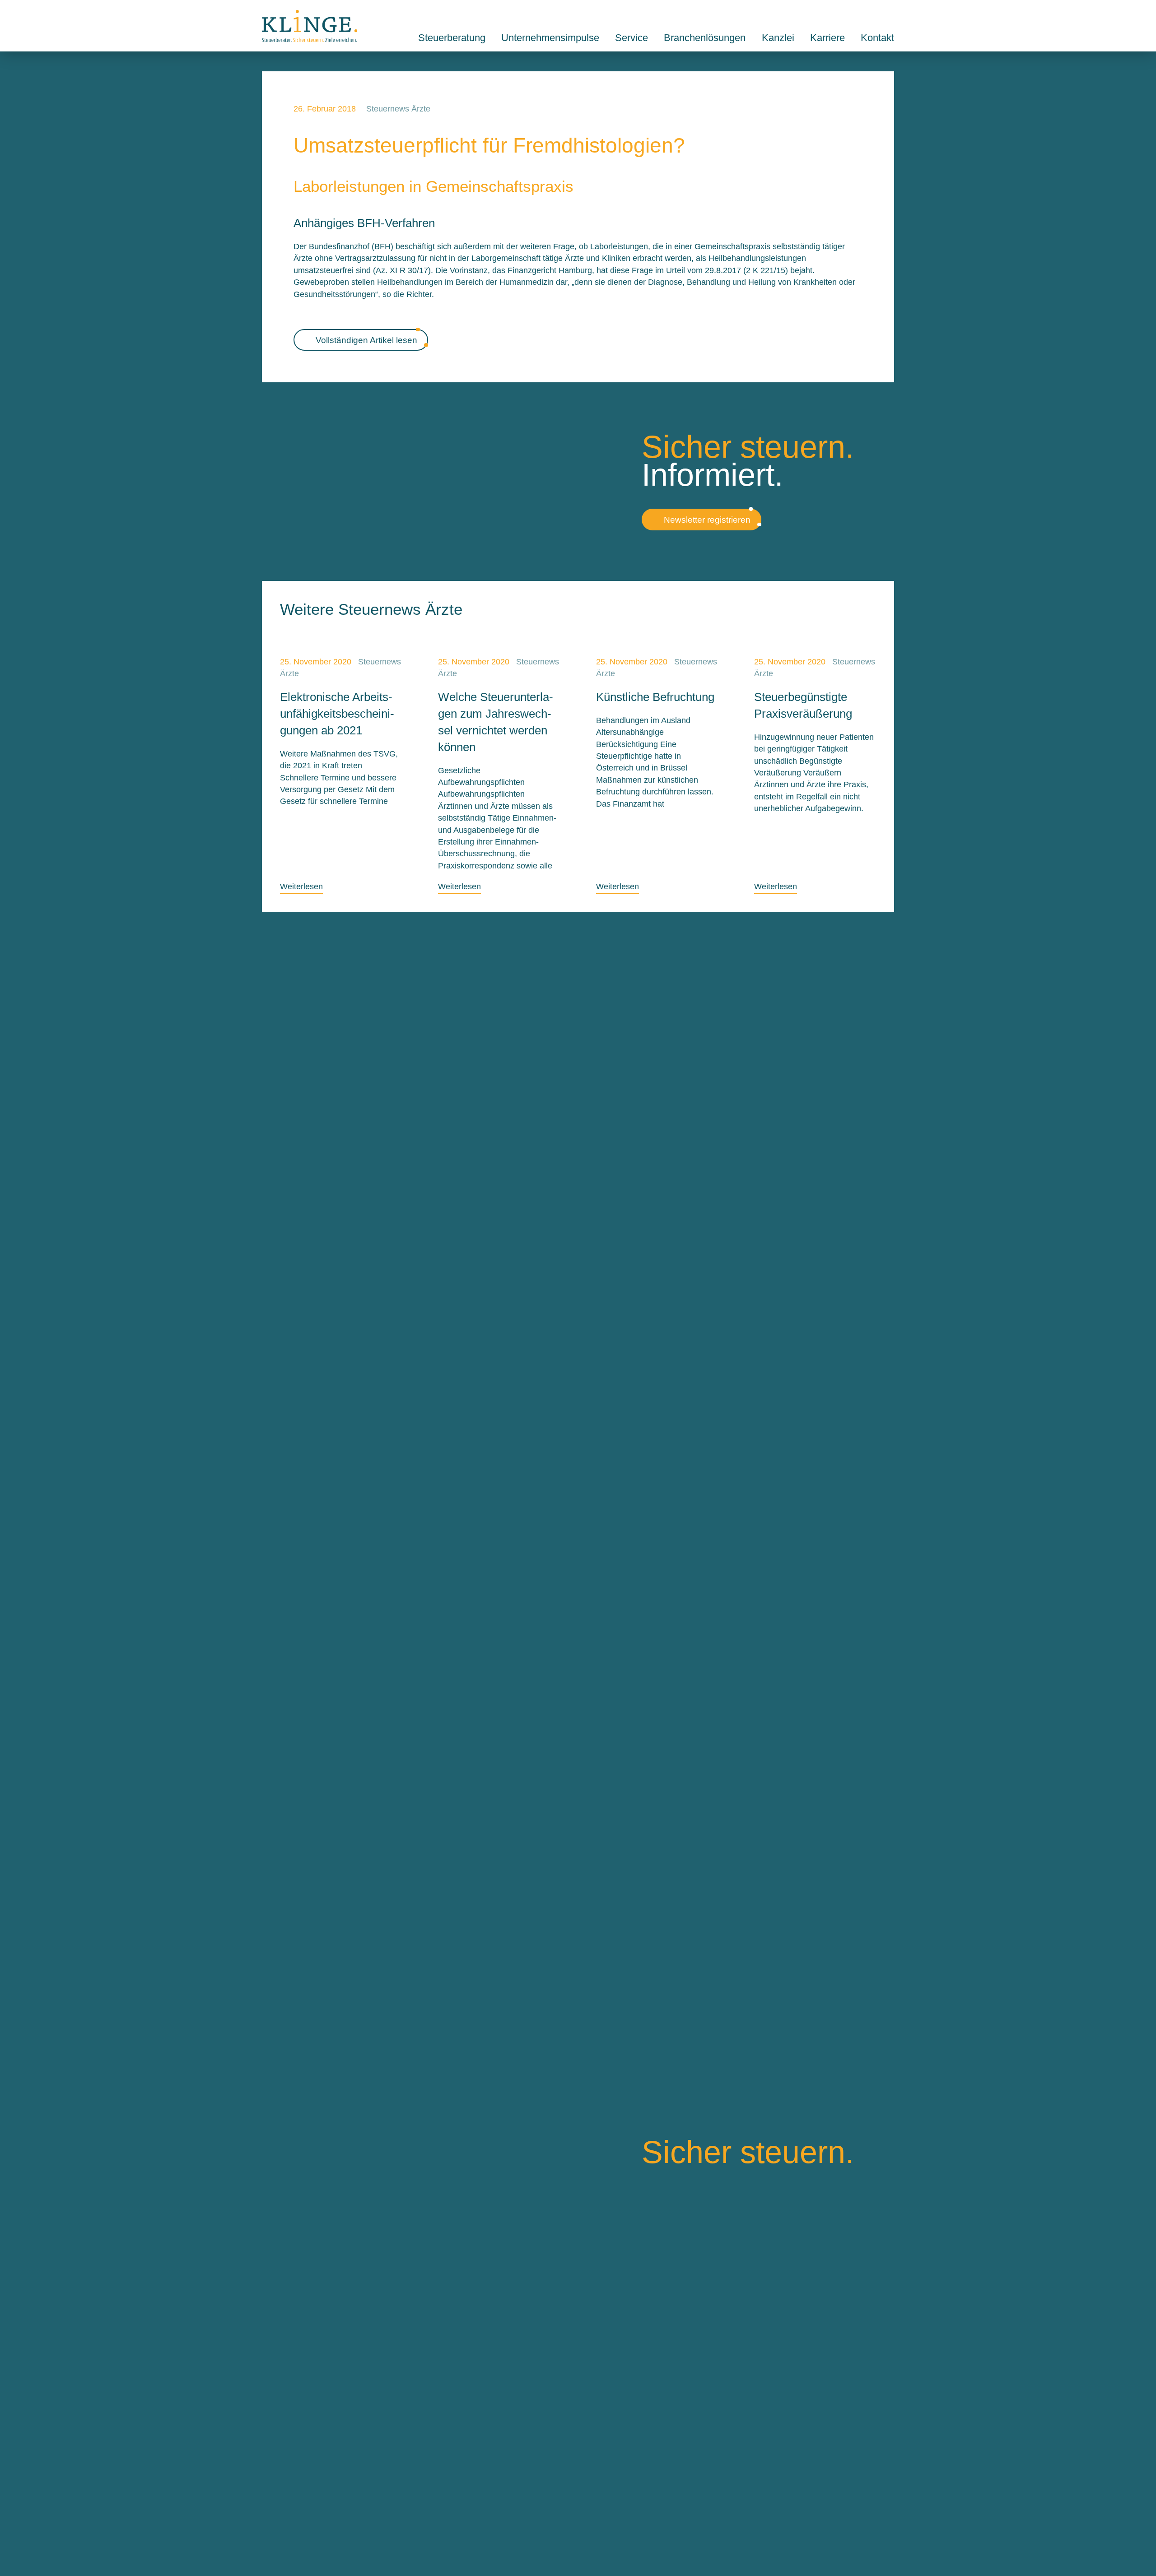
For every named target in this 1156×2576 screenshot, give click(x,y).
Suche (868, 15)
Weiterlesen (301, 887)
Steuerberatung (452, 38)
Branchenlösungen (705, 38)
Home (310, 26)
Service (632, 38)
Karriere (827, 38)
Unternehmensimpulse (550, 38)
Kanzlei (778, 38)
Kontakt (890, 15)
